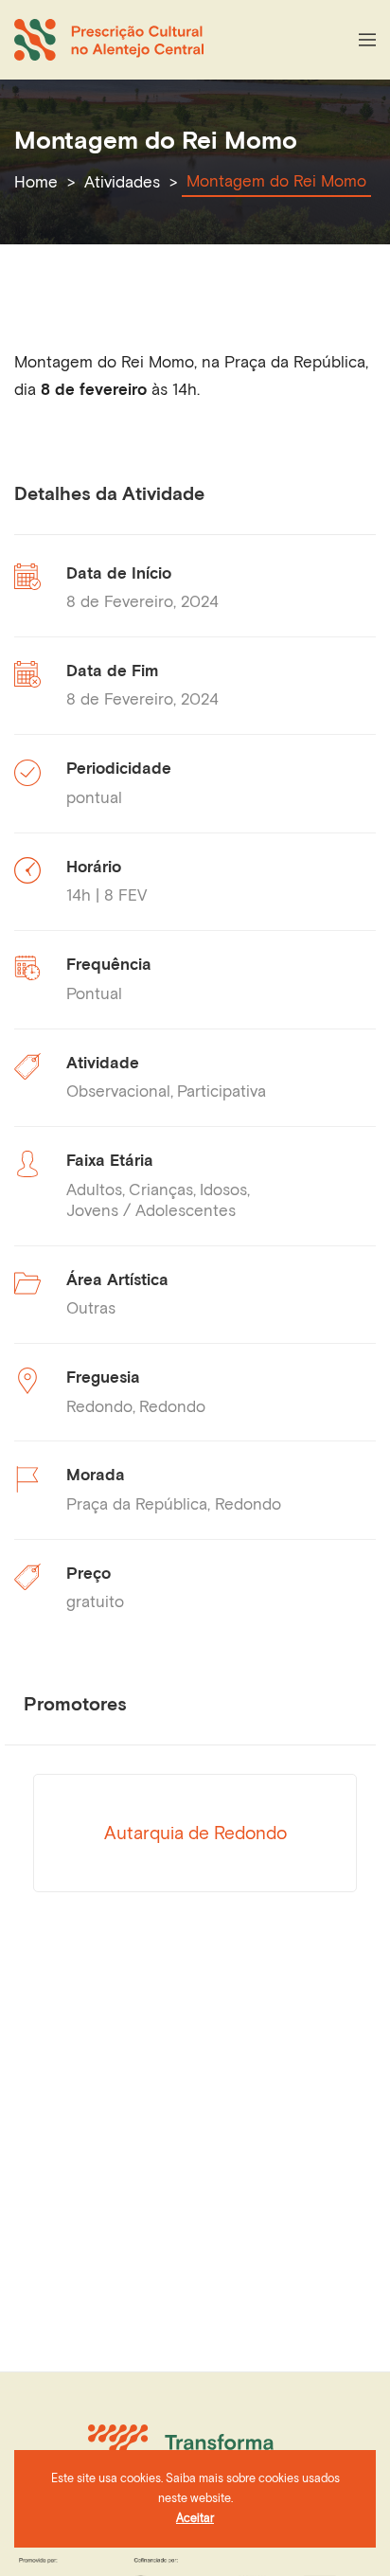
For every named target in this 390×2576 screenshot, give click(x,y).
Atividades (122, 182)
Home (36, 182)
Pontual (94, 993)
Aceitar (195, 2518)
